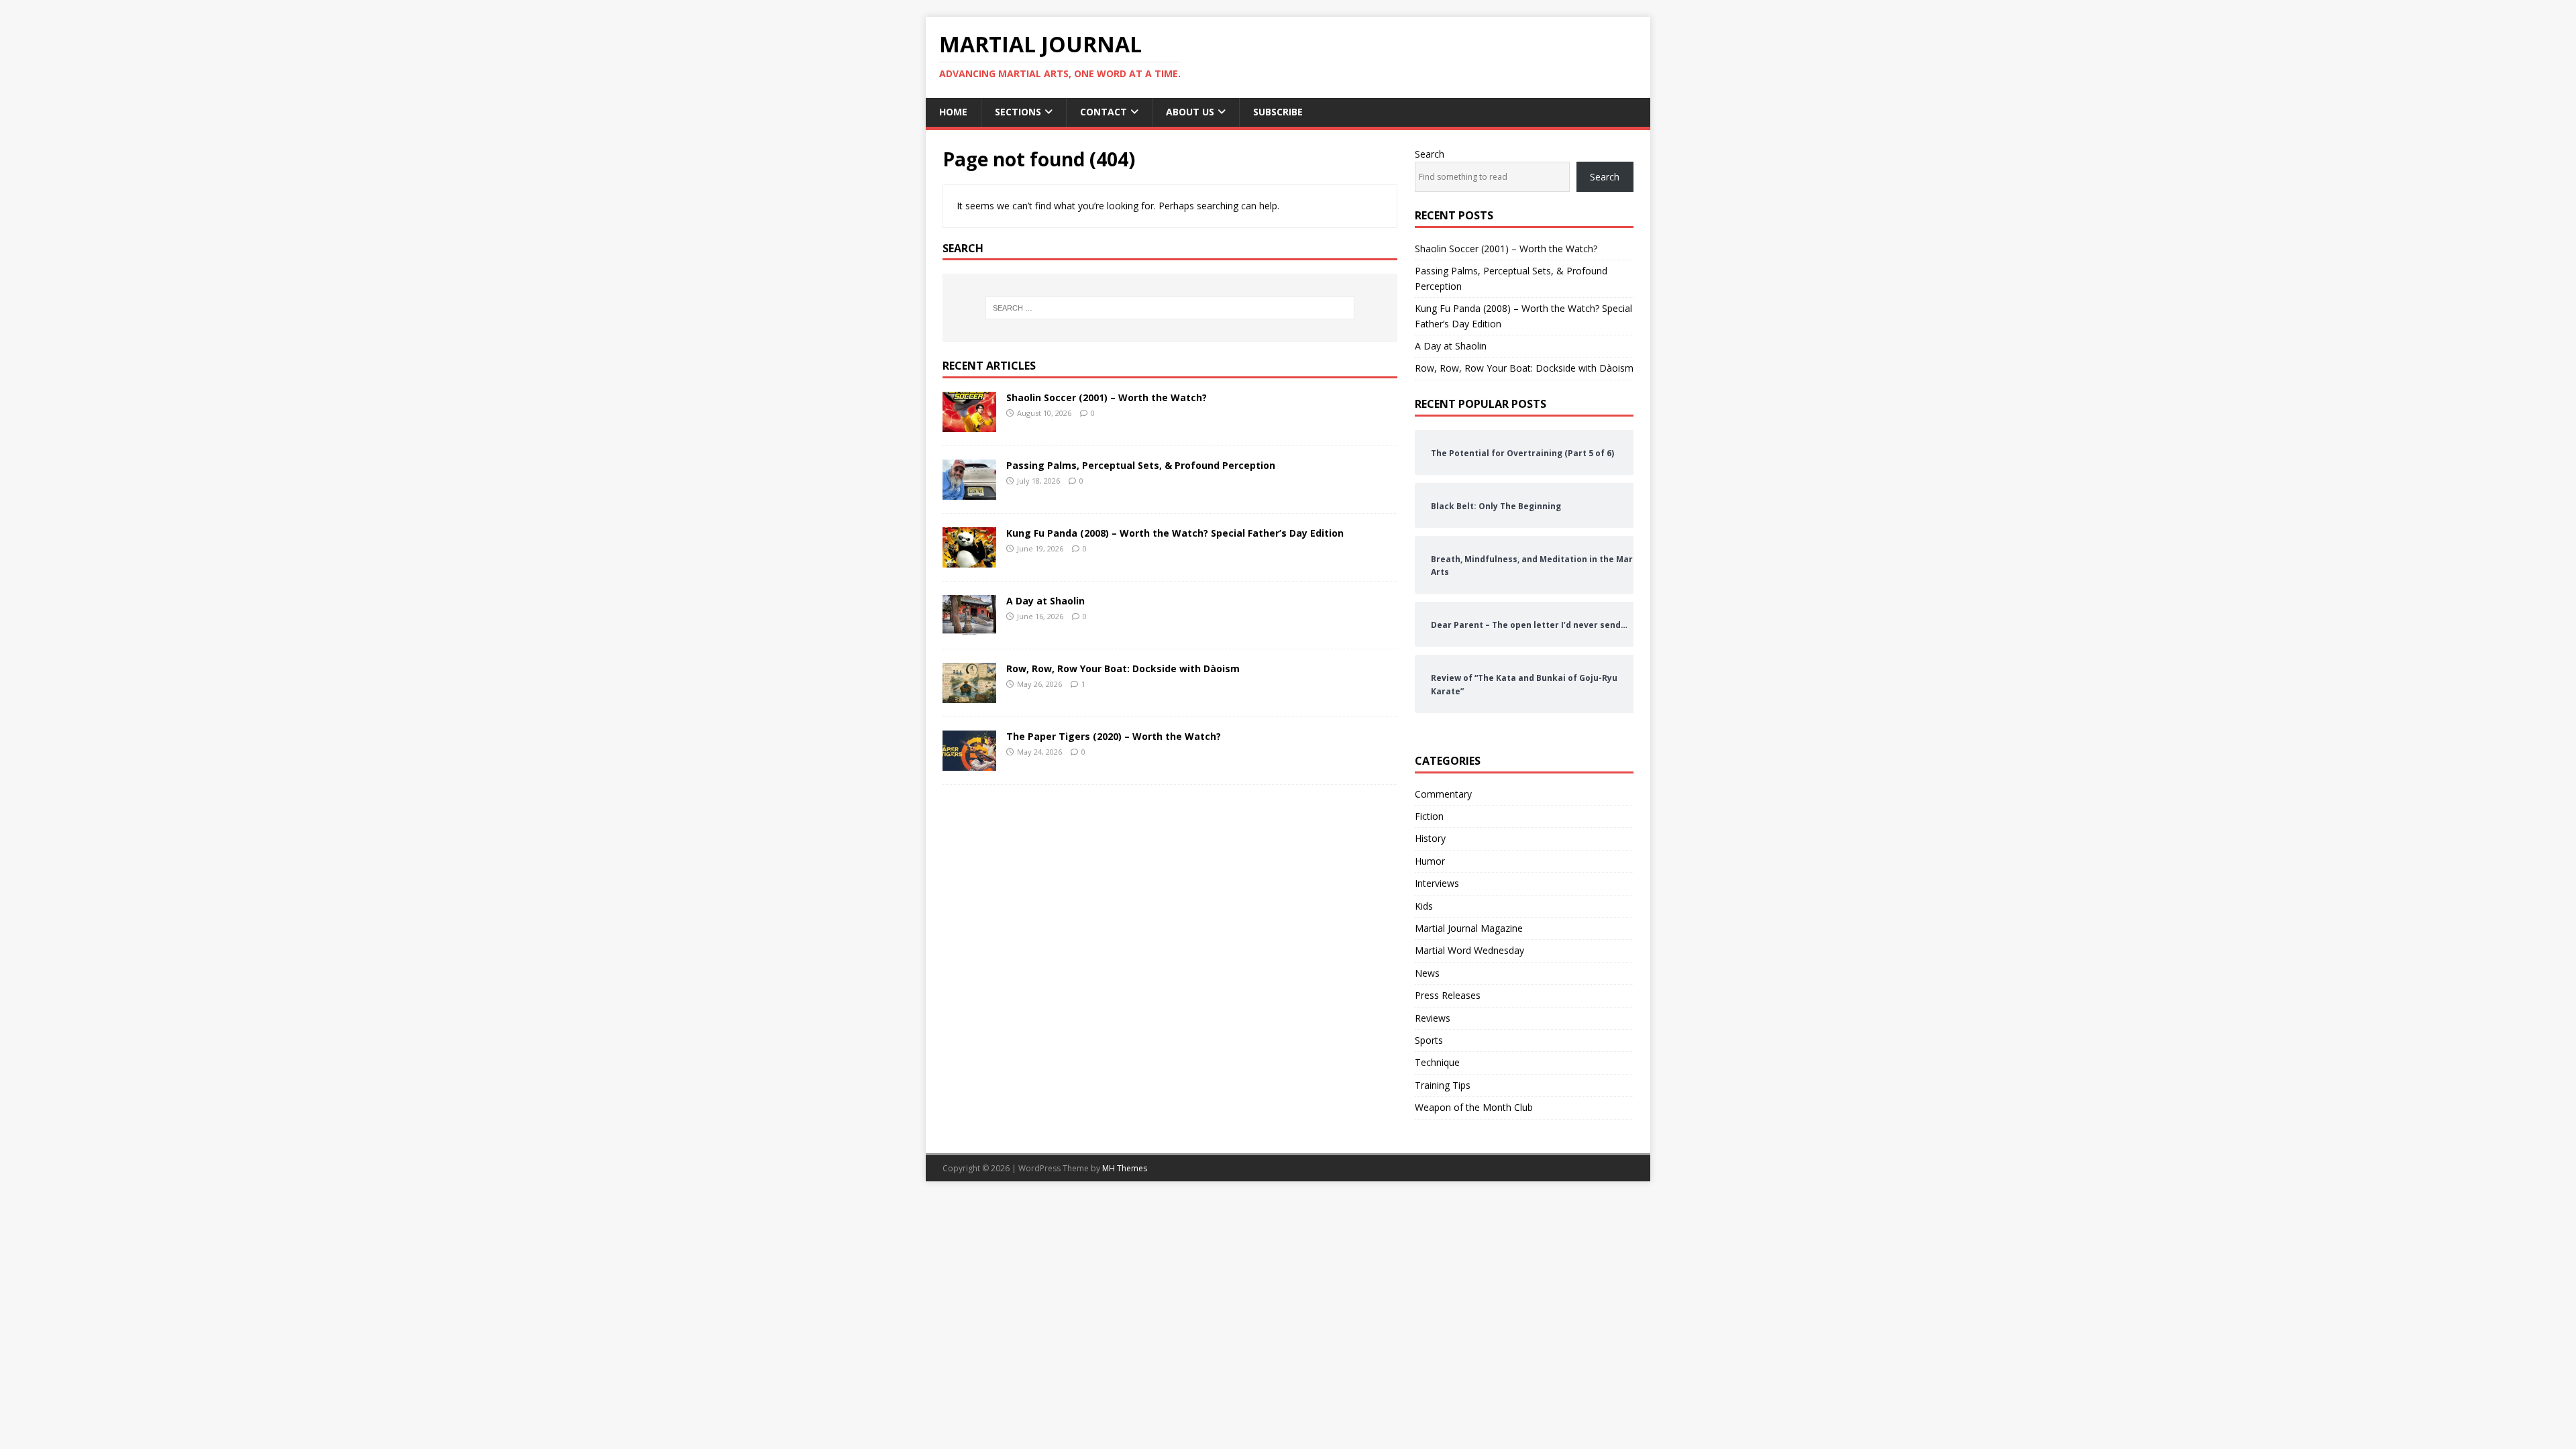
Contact (1104, 112)
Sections (1018, 112)
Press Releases (1448, 995)
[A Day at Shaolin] (969, 628)
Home (953, 112)
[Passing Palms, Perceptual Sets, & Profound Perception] (969, 492)
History (1430, 838)
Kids (1424, 906)
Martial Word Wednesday (1469, 950)
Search (1430, 154)
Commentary (1443, 794)
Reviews (1433, 1018)
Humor (1430, 861)
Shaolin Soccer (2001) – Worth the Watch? (1107, 397)
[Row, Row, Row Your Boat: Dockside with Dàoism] (969, 695)
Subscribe (1278, 112)
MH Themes (1125, 1168)
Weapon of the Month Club (1474, 1107)
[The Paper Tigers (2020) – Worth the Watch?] (969, 763)
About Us (1190, 112)
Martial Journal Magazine (1469, 928)
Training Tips (1443, 1085)
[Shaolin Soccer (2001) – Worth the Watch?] (969, 424)
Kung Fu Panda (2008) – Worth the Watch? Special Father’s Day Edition (1175, 533)
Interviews (1437, 883)
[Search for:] (1170, 308)
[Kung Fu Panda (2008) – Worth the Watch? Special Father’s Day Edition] (969, 560)
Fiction (1429, 816)
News (1427, 973)
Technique (1437, 1062)
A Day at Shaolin (1045, 601)
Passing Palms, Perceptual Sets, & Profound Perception (1141, 465)
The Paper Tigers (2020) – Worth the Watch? (1114, 736)
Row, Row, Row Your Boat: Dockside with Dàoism (1123, 668)
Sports (1429, 1040)
